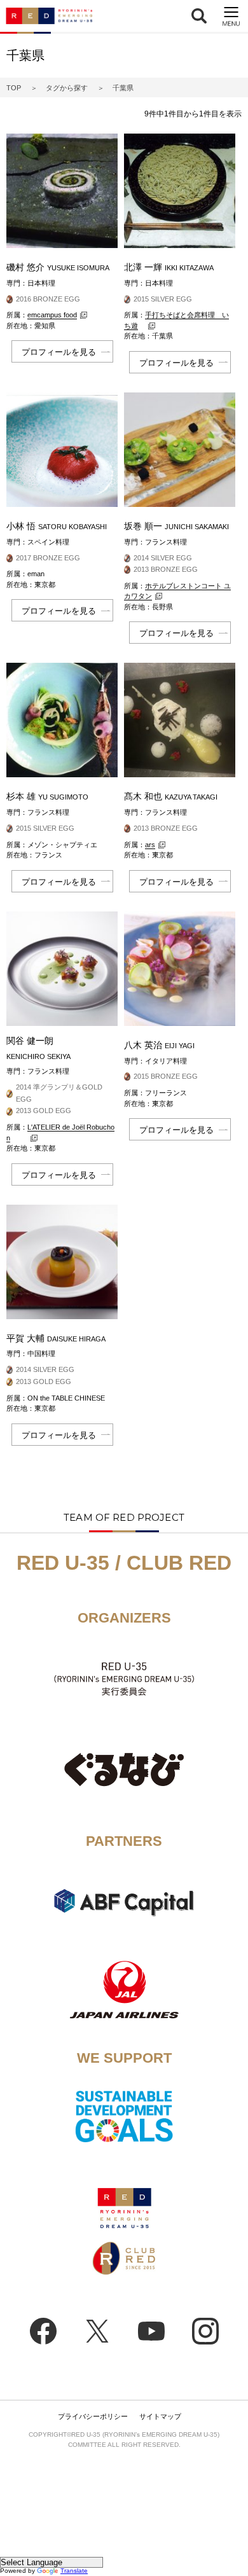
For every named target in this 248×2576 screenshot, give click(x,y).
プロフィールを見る (59, 352)
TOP (14, 88)
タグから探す (67, 88)
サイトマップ (160, 2416)
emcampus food (52, 315)
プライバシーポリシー (93, 2416)
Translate (74, 2571)
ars (150, 845)
